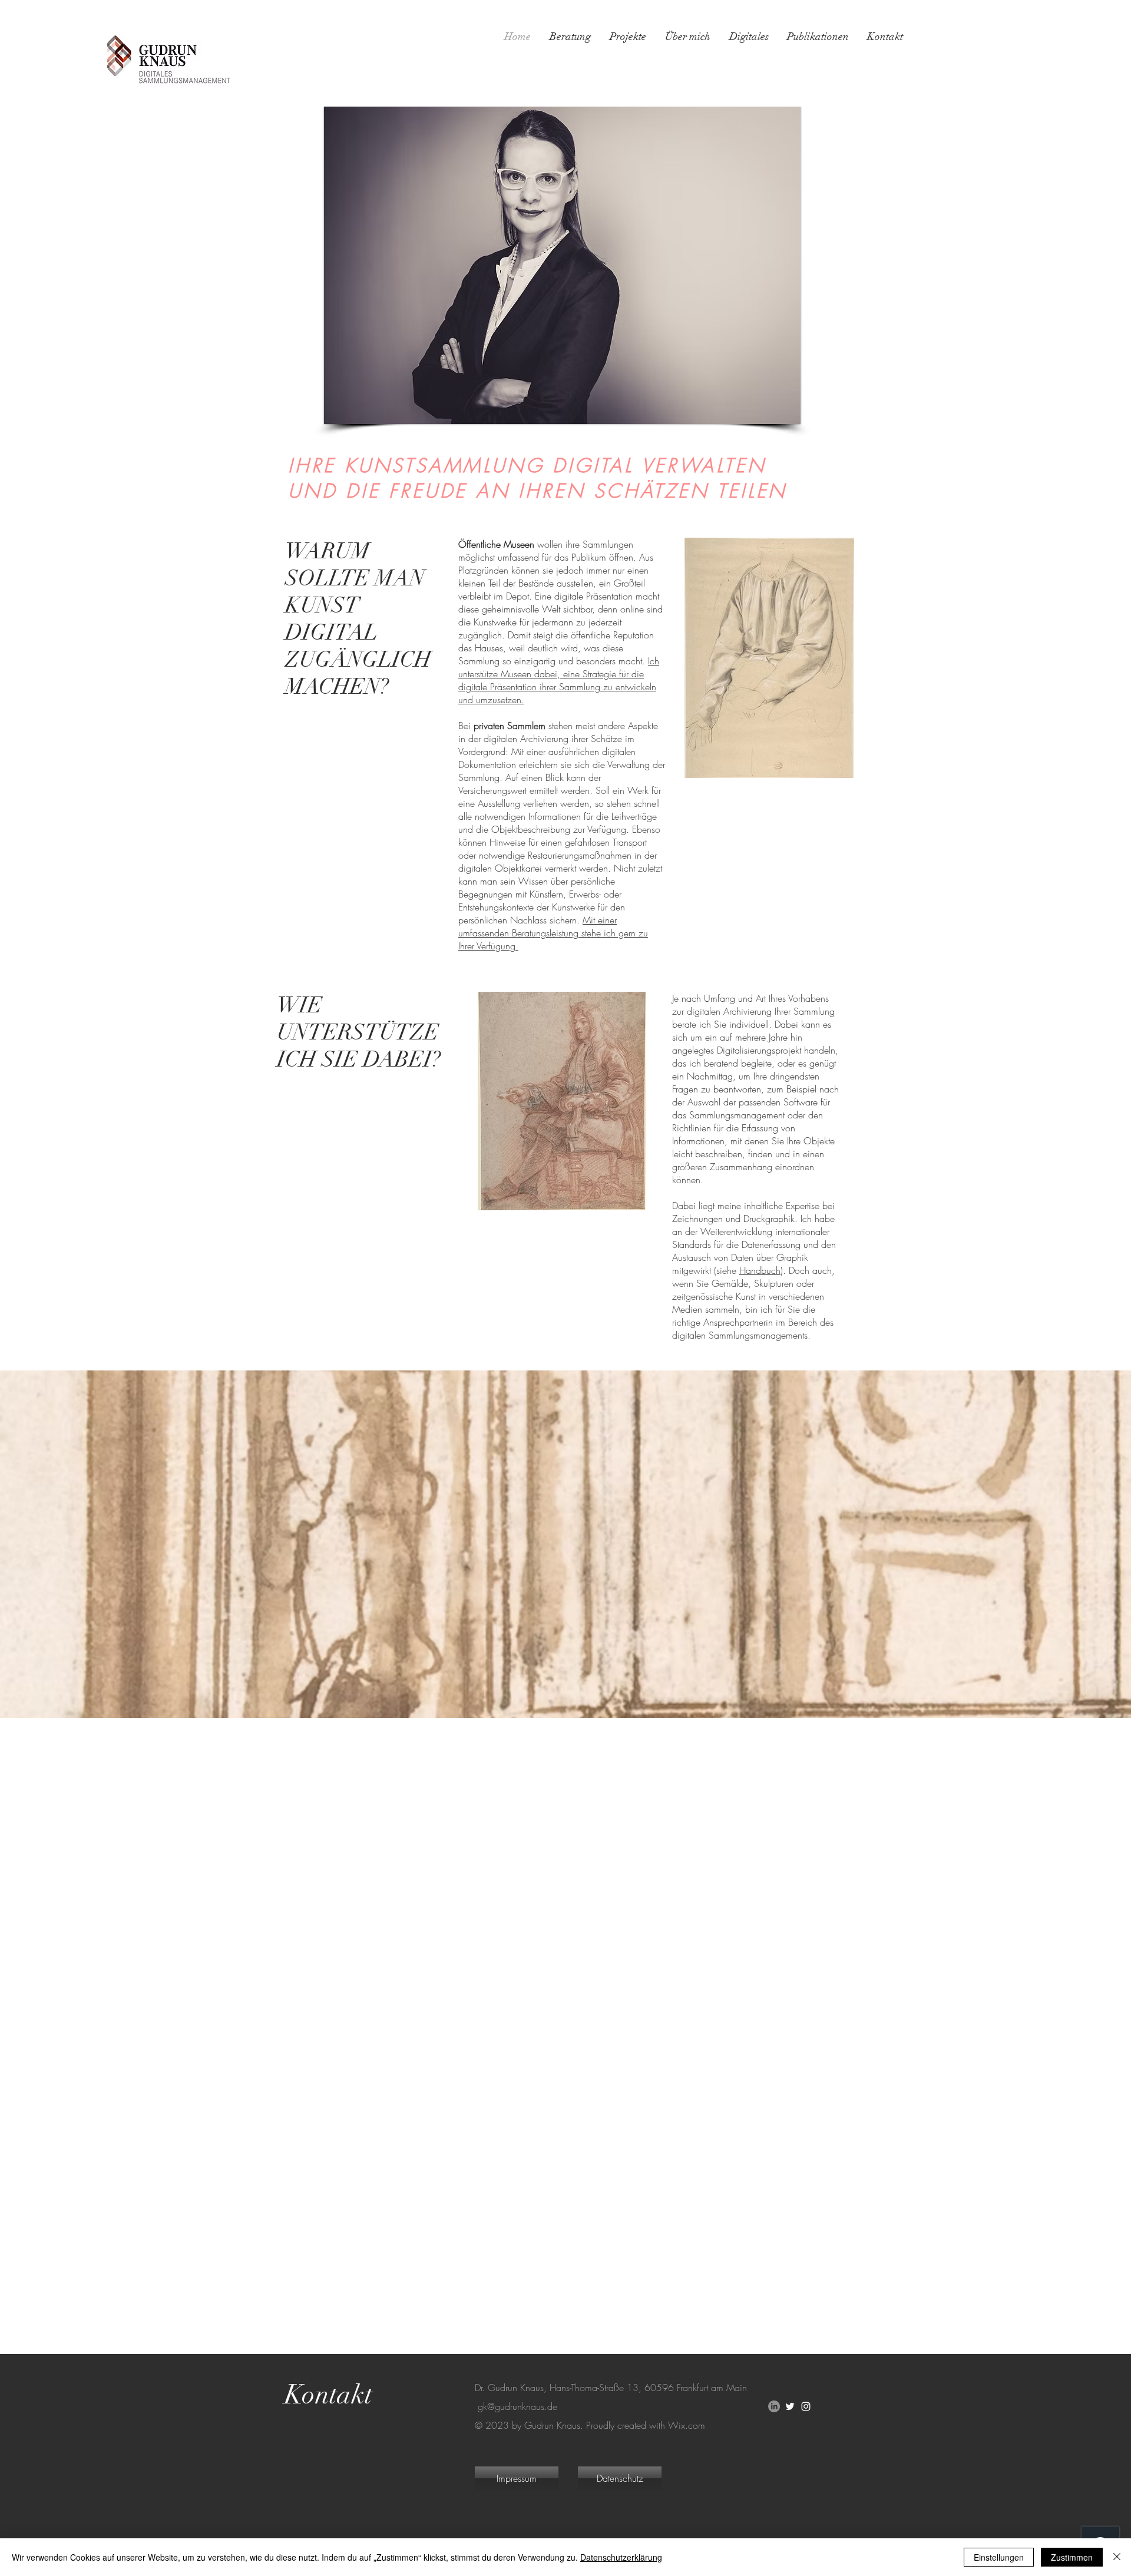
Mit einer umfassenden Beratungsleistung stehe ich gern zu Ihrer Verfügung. (553, 933)
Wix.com (687, 2425)
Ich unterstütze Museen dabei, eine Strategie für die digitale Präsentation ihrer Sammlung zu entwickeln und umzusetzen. (559, 680)
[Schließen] (1117, 2557)
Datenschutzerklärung (621, 2557)
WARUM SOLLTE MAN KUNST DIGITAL (358, 592)
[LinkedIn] (774, 2406)
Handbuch (760, 1270)
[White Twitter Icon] (790, 2406)
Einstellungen (999, 2557)
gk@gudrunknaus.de (517, 2406)
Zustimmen (1072, 2557)
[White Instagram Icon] (806, 2406)
